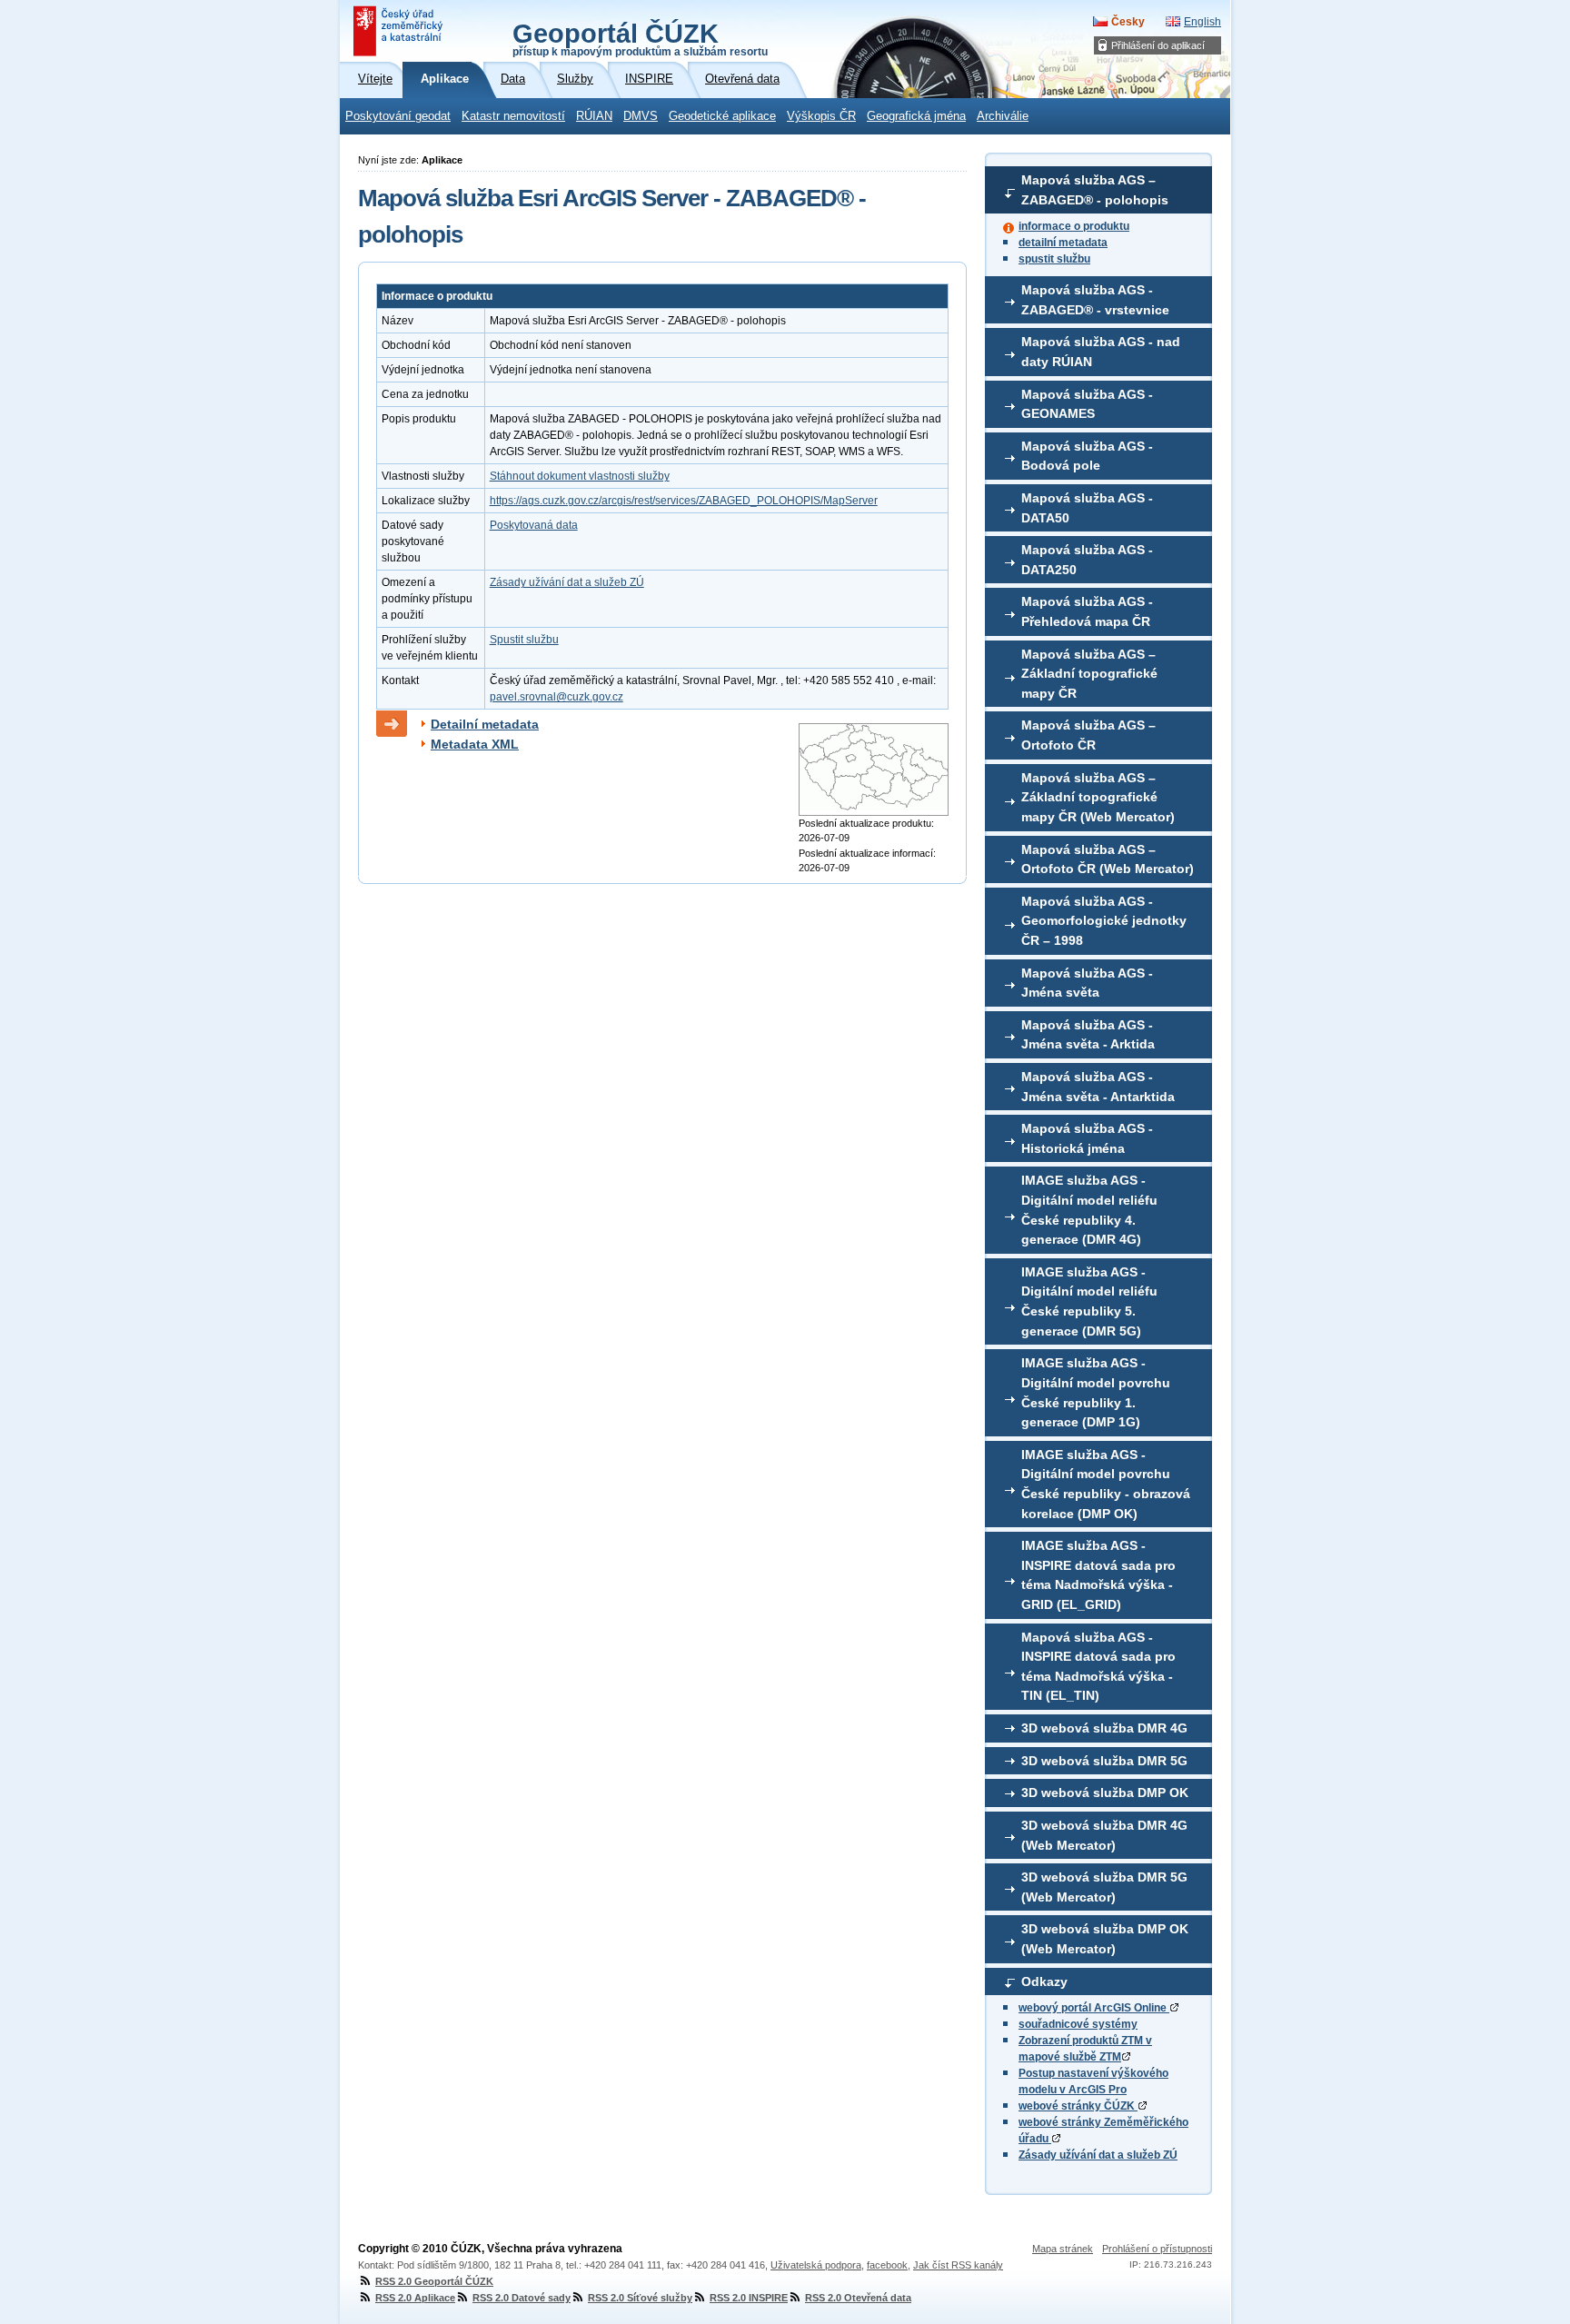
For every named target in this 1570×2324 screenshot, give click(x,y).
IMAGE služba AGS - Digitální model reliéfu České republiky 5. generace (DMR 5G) (1089, 1301)
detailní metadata (1063, 243)
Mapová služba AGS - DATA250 (1087, 560)
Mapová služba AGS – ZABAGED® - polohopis (1095, 190)
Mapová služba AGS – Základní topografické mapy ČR (1089, 674)
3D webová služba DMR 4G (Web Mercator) (1104, 1835)
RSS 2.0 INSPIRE (749, 2298)
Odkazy (1044, 1981)
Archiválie (1003, 116)
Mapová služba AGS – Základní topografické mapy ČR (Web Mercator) (1098, 797)
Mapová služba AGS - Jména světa (1087, 983)
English (1202, 22)
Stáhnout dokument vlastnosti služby (580, 476)
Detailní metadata (485, 724)
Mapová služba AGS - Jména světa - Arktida (1088, 1035)
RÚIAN (594, 116)
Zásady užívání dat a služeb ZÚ (1098, 2155)
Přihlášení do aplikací (1158, 45)
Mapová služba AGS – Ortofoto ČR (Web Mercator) (1108, 859)
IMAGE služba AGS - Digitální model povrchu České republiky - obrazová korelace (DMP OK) (1106, 1484)
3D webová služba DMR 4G (1104, 1728)
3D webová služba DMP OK (1105, 1793)
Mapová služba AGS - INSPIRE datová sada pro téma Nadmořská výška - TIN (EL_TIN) (1098, 1667)
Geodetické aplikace (722, 116)
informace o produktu (1074, 226)
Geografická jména (916, 116)
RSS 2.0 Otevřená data (858, 2298)
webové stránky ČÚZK (1078, 2106)
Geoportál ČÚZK (640, 38)
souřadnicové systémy (1078, 2024)
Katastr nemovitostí (513, 116)
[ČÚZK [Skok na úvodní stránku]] (400, 31)
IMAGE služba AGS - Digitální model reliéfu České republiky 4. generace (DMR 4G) (1089, 1210)
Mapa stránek (1063, 2249)
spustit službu (1054, 259)
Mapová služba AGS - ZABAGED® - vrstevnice (1095, 300)
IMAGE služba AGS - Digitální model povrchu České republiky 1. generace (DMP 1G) (1096, 1392)
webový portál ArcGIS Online (1094, 2008)
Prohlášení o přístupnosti (1157, 2249)
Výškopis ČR (821, 116)
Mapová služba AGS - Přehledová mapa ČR (1087, 611)
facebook (887, 2265)
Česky (1128, 22)
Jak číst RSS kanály (958, 2265)
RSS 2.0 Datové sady (522, 2298)
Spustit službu (524, 640)
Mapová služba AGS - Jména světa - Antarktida (1098, 1087)
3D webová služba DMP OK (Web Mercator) (1105, 1939)
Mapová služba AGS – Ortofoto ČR (1088, 735)
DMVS (641, 116)
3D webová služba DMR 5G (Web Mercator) (1104, 1887)
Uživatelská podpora (816, 2265)
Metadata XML (475, 744)
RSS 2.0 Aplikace (415, 2298)
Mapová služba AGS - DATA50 (1087, 508)
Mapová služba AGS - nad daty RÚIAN (1101, 352)
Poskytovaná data (534, 525)
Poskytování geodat (398, 116)
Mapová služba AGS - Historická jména (1087, 1138)
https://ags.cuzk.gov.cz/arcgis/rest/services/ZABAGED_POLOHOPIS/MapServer (684, 501)
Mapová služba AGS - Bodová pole (1087, 456)
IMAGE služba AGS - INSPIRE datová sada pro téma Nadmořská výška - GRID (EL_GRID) (1098, 1575)
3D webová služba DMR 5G (1104, 1761)
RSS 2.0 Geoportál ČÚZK (434, 2281)
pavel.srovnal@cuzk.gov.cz (556, 697)
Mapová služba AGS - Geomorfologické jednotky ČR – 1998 (1104, 921)
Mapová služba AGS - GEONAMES (1087, 404)
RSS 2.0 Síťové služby (640, 2298)
